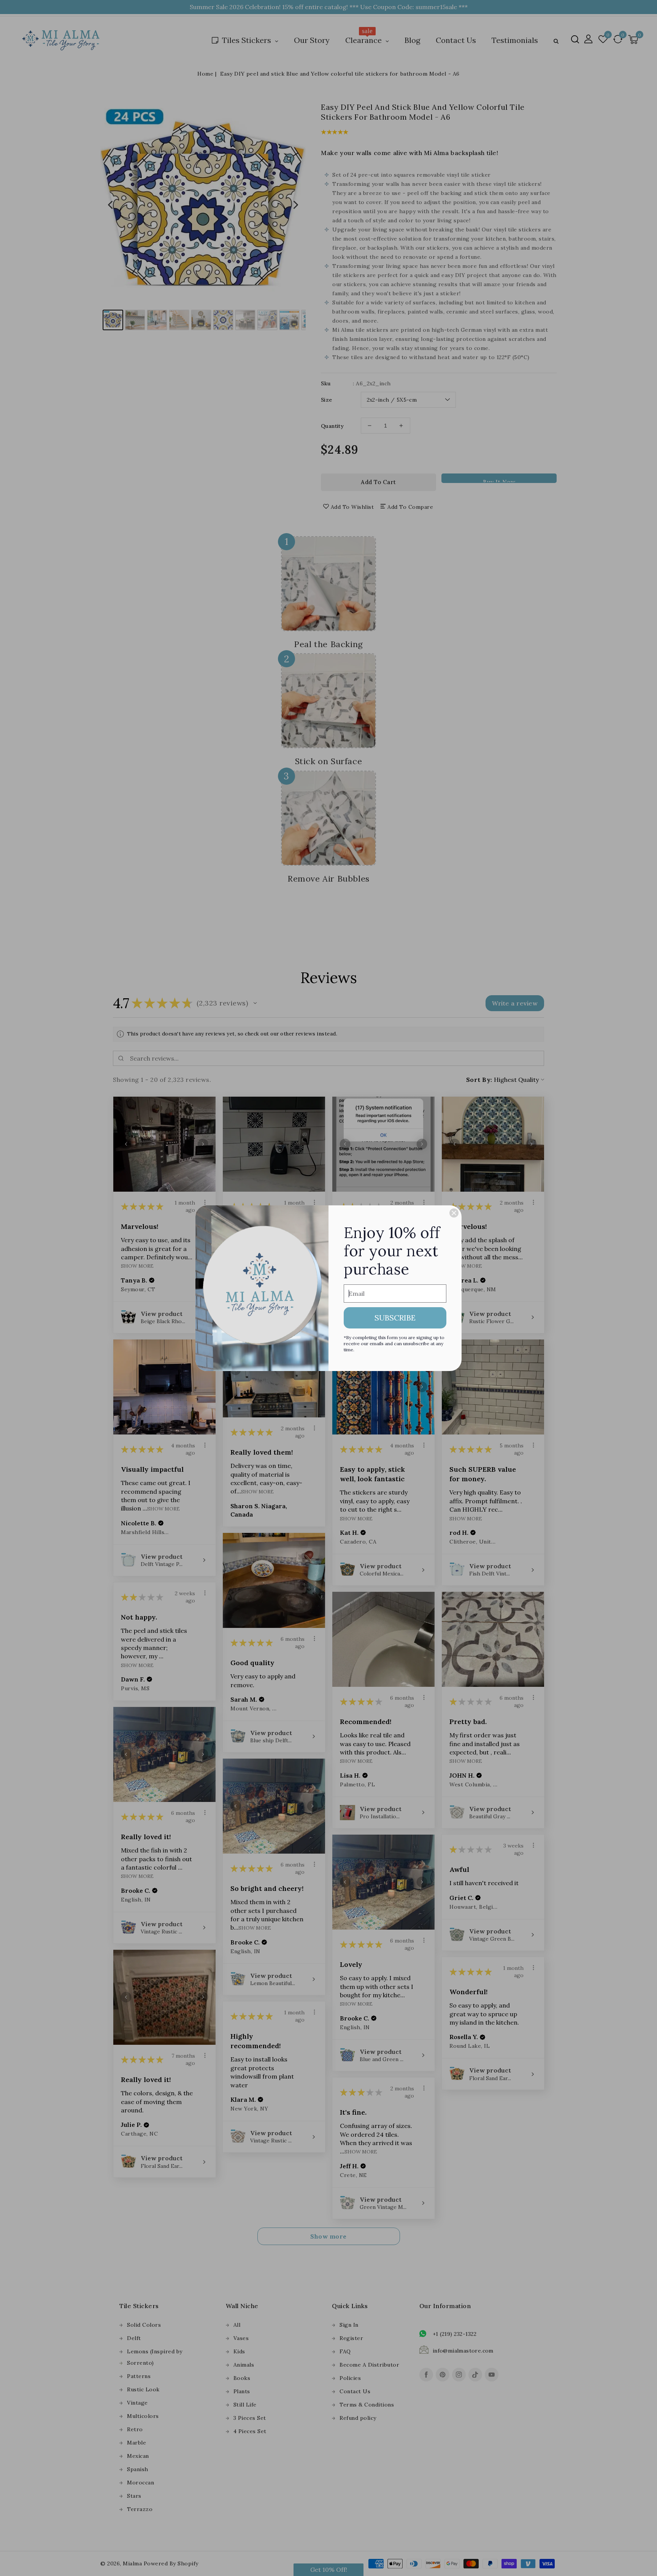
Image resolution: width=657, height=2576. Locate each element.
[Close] (454, 1213)
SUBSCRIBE (395, 1318)
